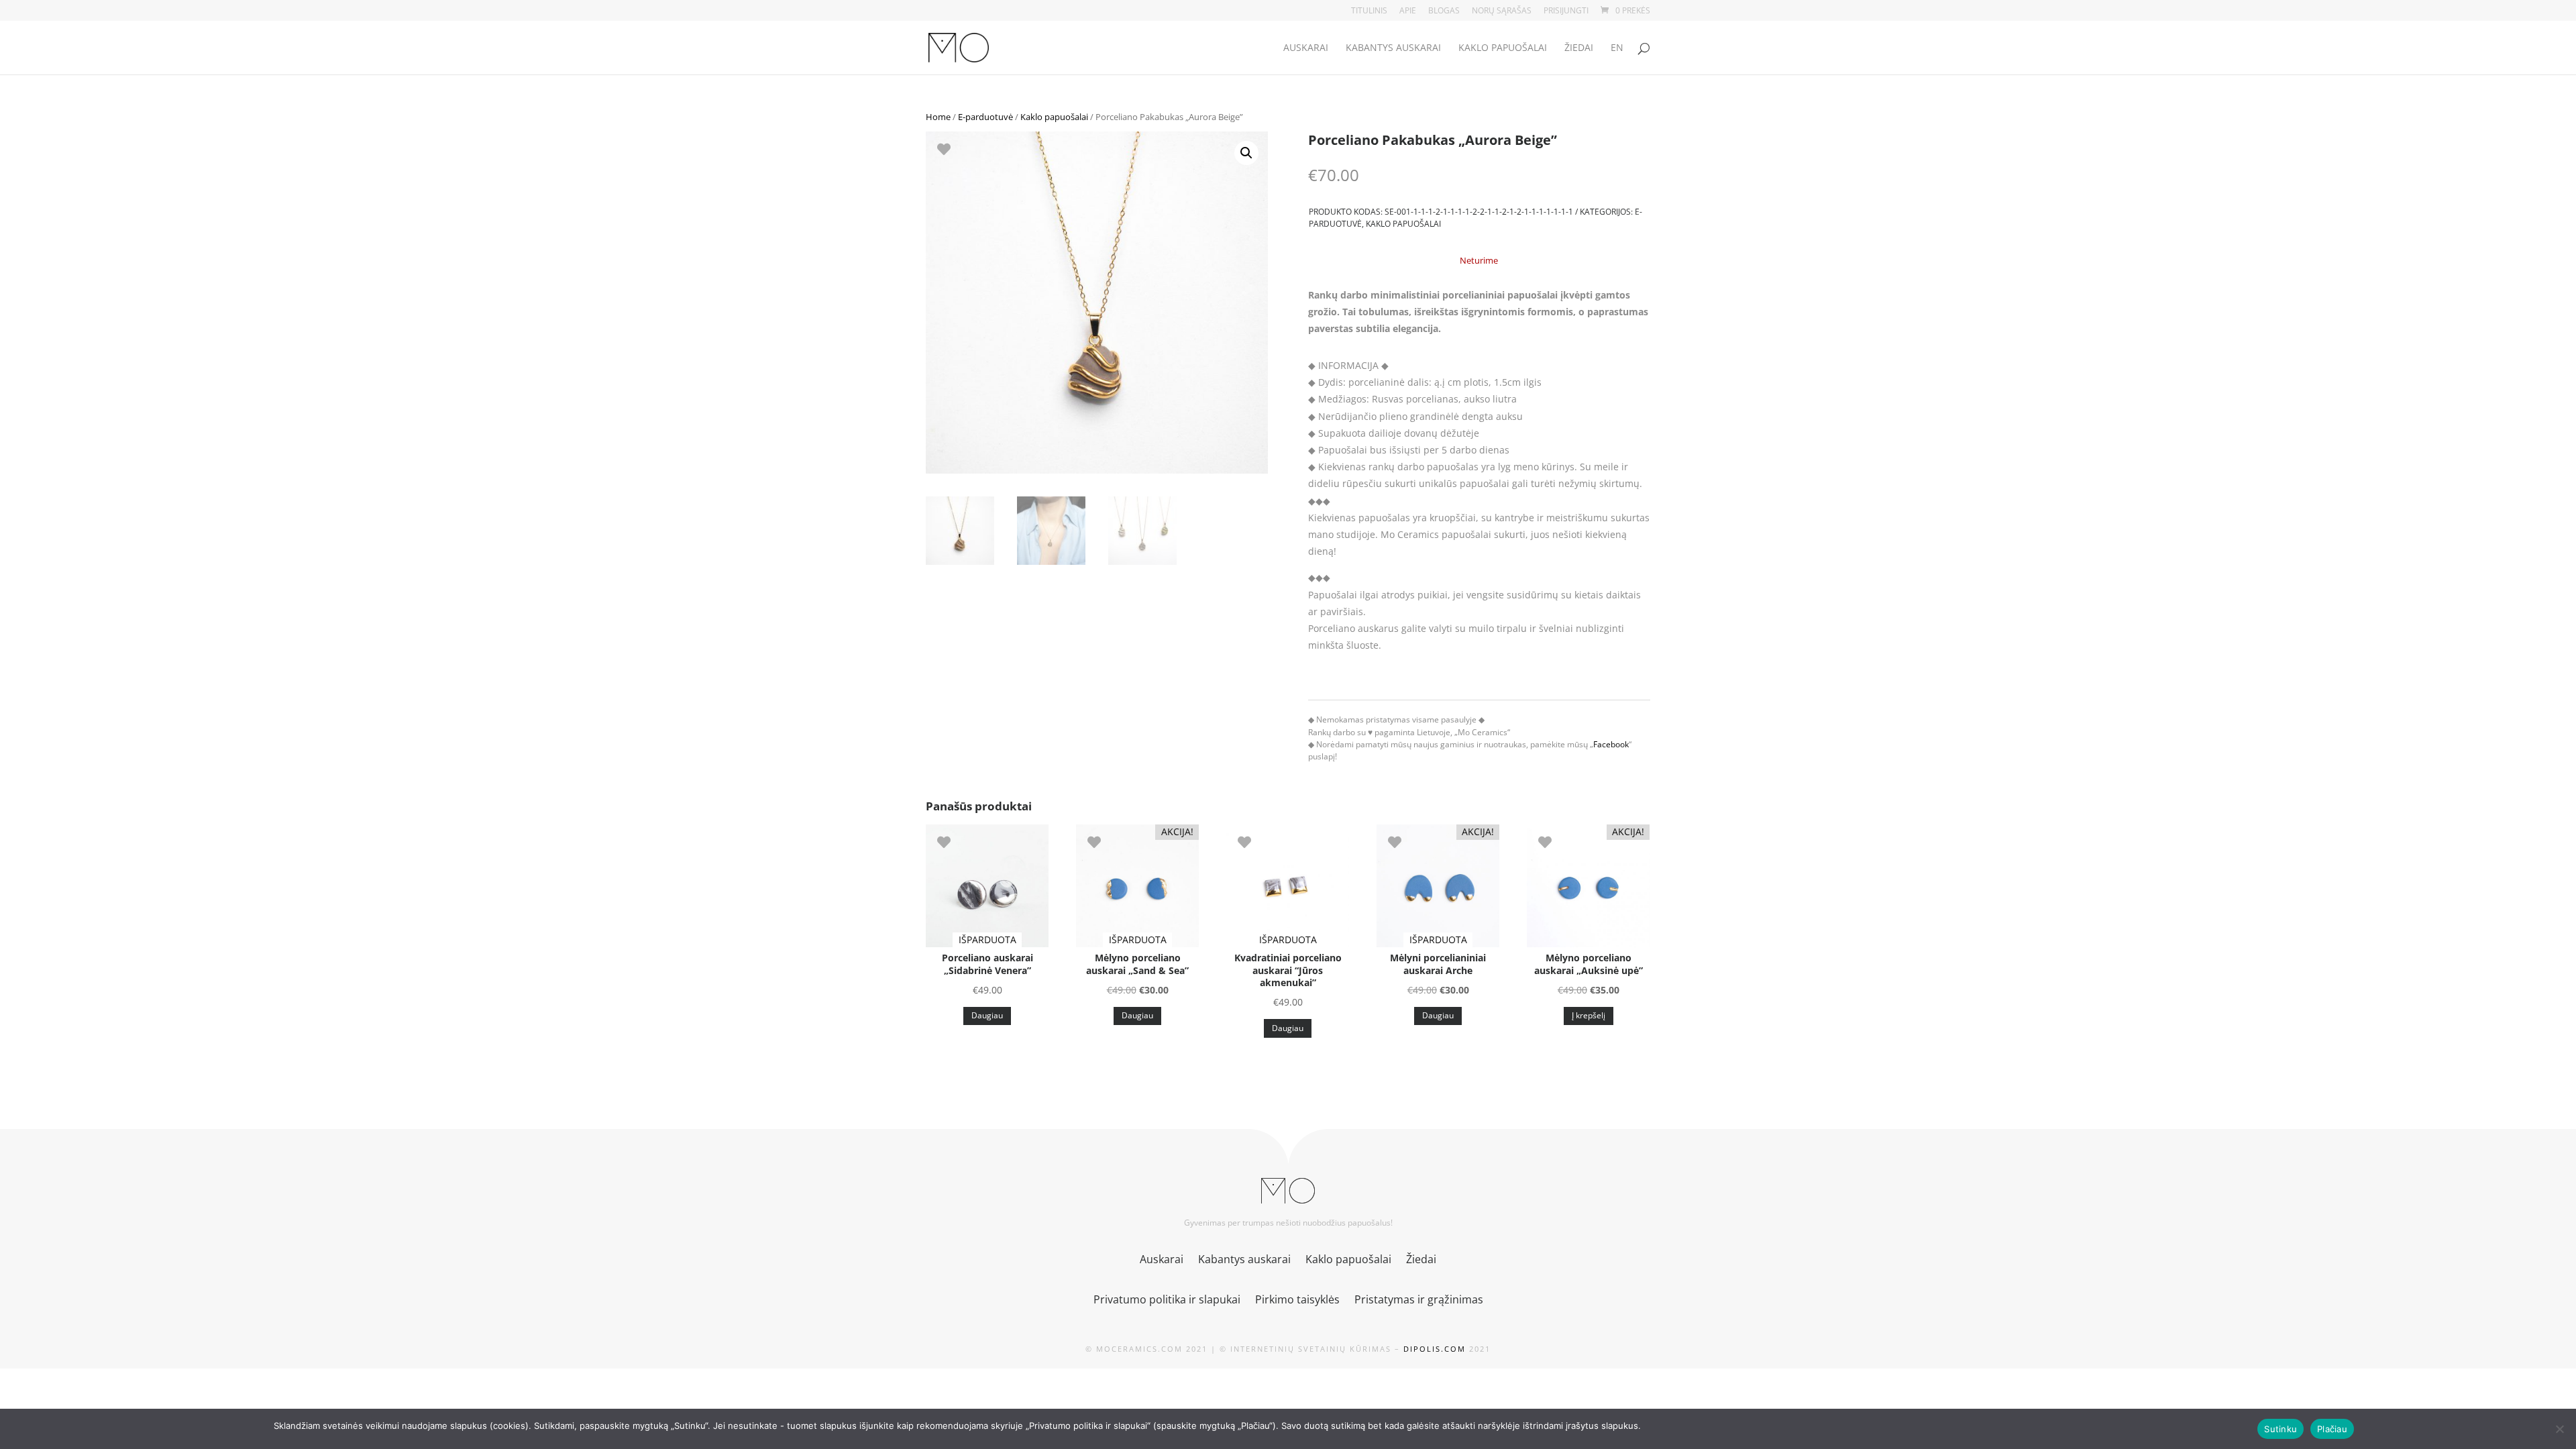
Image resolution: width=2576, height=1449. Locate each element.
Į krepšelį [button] (1589, 1015)
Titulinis (1369, 11)
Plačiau (2332, 1429)
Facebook (1611, 744)
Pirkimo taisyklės (1297, 1301)
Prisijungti (1566, 11)
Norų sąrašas (1502, 11)
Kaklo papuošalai (1503, 48)
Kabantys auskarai (1393, 48)
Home (938, 117)
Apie (1408, 11)
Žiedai (1579, 48)
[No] (2559, 1429)
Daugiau (987, 1015)
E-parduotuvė (985, 117)
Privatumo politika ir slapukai (1167, 1301)
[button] (1246, 153)
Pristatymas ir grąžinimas (1419, 1301)
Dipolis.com (1435, 1349)
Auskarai (1306, 48)
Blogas (1444, 11)
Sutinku (2280, 1429)
